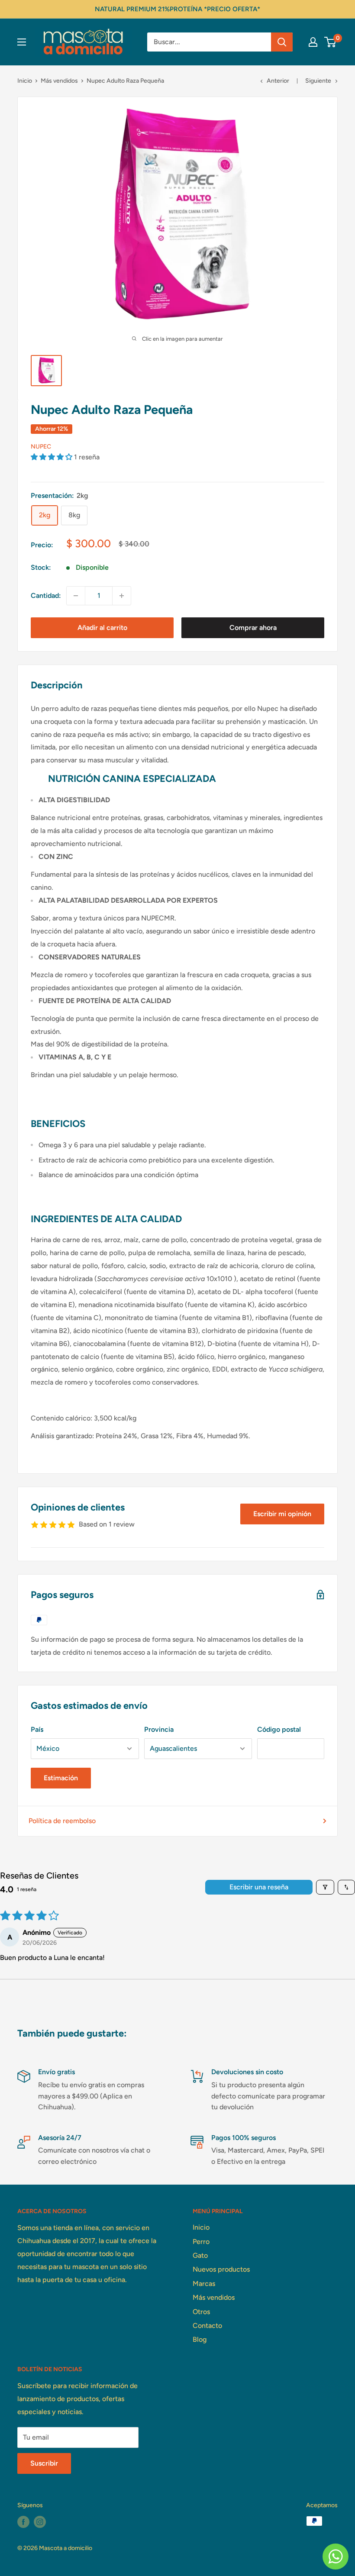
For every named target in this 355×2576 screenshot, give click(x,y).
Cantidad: (46, 596)
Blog (200, 2339)
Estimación (61, 1778)
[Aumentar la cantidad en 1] (122, 596)
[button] (52, 457)
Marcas (204, 2284)
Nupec (41, 447)
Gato (200, 2255)
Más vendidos (59, 81)
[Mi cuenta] (313, 42)
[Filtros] (325, 1887)
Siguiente (318, 81)
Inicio (25, 81)
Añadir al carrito (102, 628)
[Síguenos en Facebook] (23, 2522)
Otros (201, 2312)
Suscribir (44, 2463)
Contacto (207, 2326)
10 (228, 1279)
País (37, 1729)
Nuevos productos (221, 2269)
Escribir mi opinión (282, 1514)
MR (169, 918)
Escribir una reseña (259, 1887)
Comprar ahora (253, 628)
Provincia (159, 1729)
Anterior (278, 81)
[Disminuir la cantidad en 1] (76, 596)
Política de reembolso (62, 1821)
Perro (201, 2242)
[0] (331, 42)
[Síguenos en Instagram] (40, 2522)
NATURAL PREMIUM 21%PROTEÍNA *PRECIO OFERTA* (177, 9)
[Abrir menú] (22, 42)
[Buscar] (282, 42)
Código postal (279, 1729)
